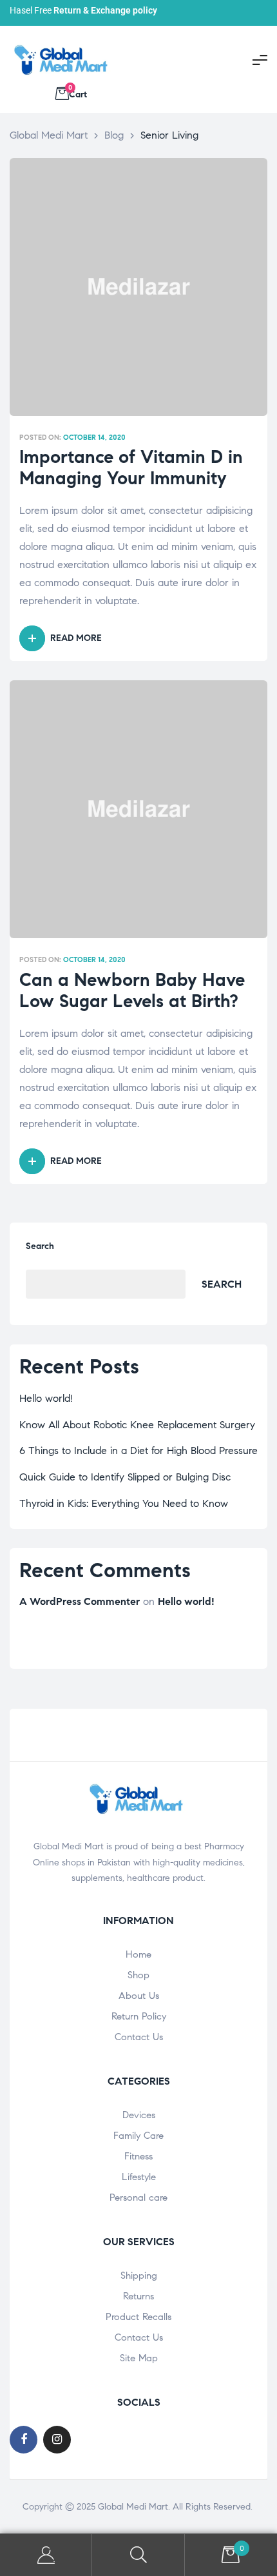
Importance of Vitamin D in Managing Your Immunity (131, 468)
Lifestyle (139, 2177)
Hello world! (46, 1398)
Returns (138, 2296)
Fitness (138, 2156)
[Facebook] (24, 2440)
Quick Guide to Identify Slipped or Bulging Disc (125, 1477)
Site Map (139, 2358)
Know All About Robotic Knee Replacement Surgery (137, 1425)
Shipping (139, 2276)
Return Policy (139, 2016)
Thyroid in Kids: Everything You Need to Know (124, 1503)
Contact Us (139, 2037)
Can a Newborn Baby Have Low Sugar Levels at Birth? (132, 991)
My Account (46, 2555)
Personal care (138, 2197)
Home (138, 1954)
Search (40, 1246)
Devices (139, 2115)
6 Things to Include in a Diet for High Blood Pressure (138, 1450)
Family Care (138, 2136)
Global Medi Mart (133, 2507)
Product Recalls (138, 2317)
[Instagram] (57, 2440)
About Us (139, 1996)
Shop (138, 1975)
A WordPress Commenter (80, 1601)
